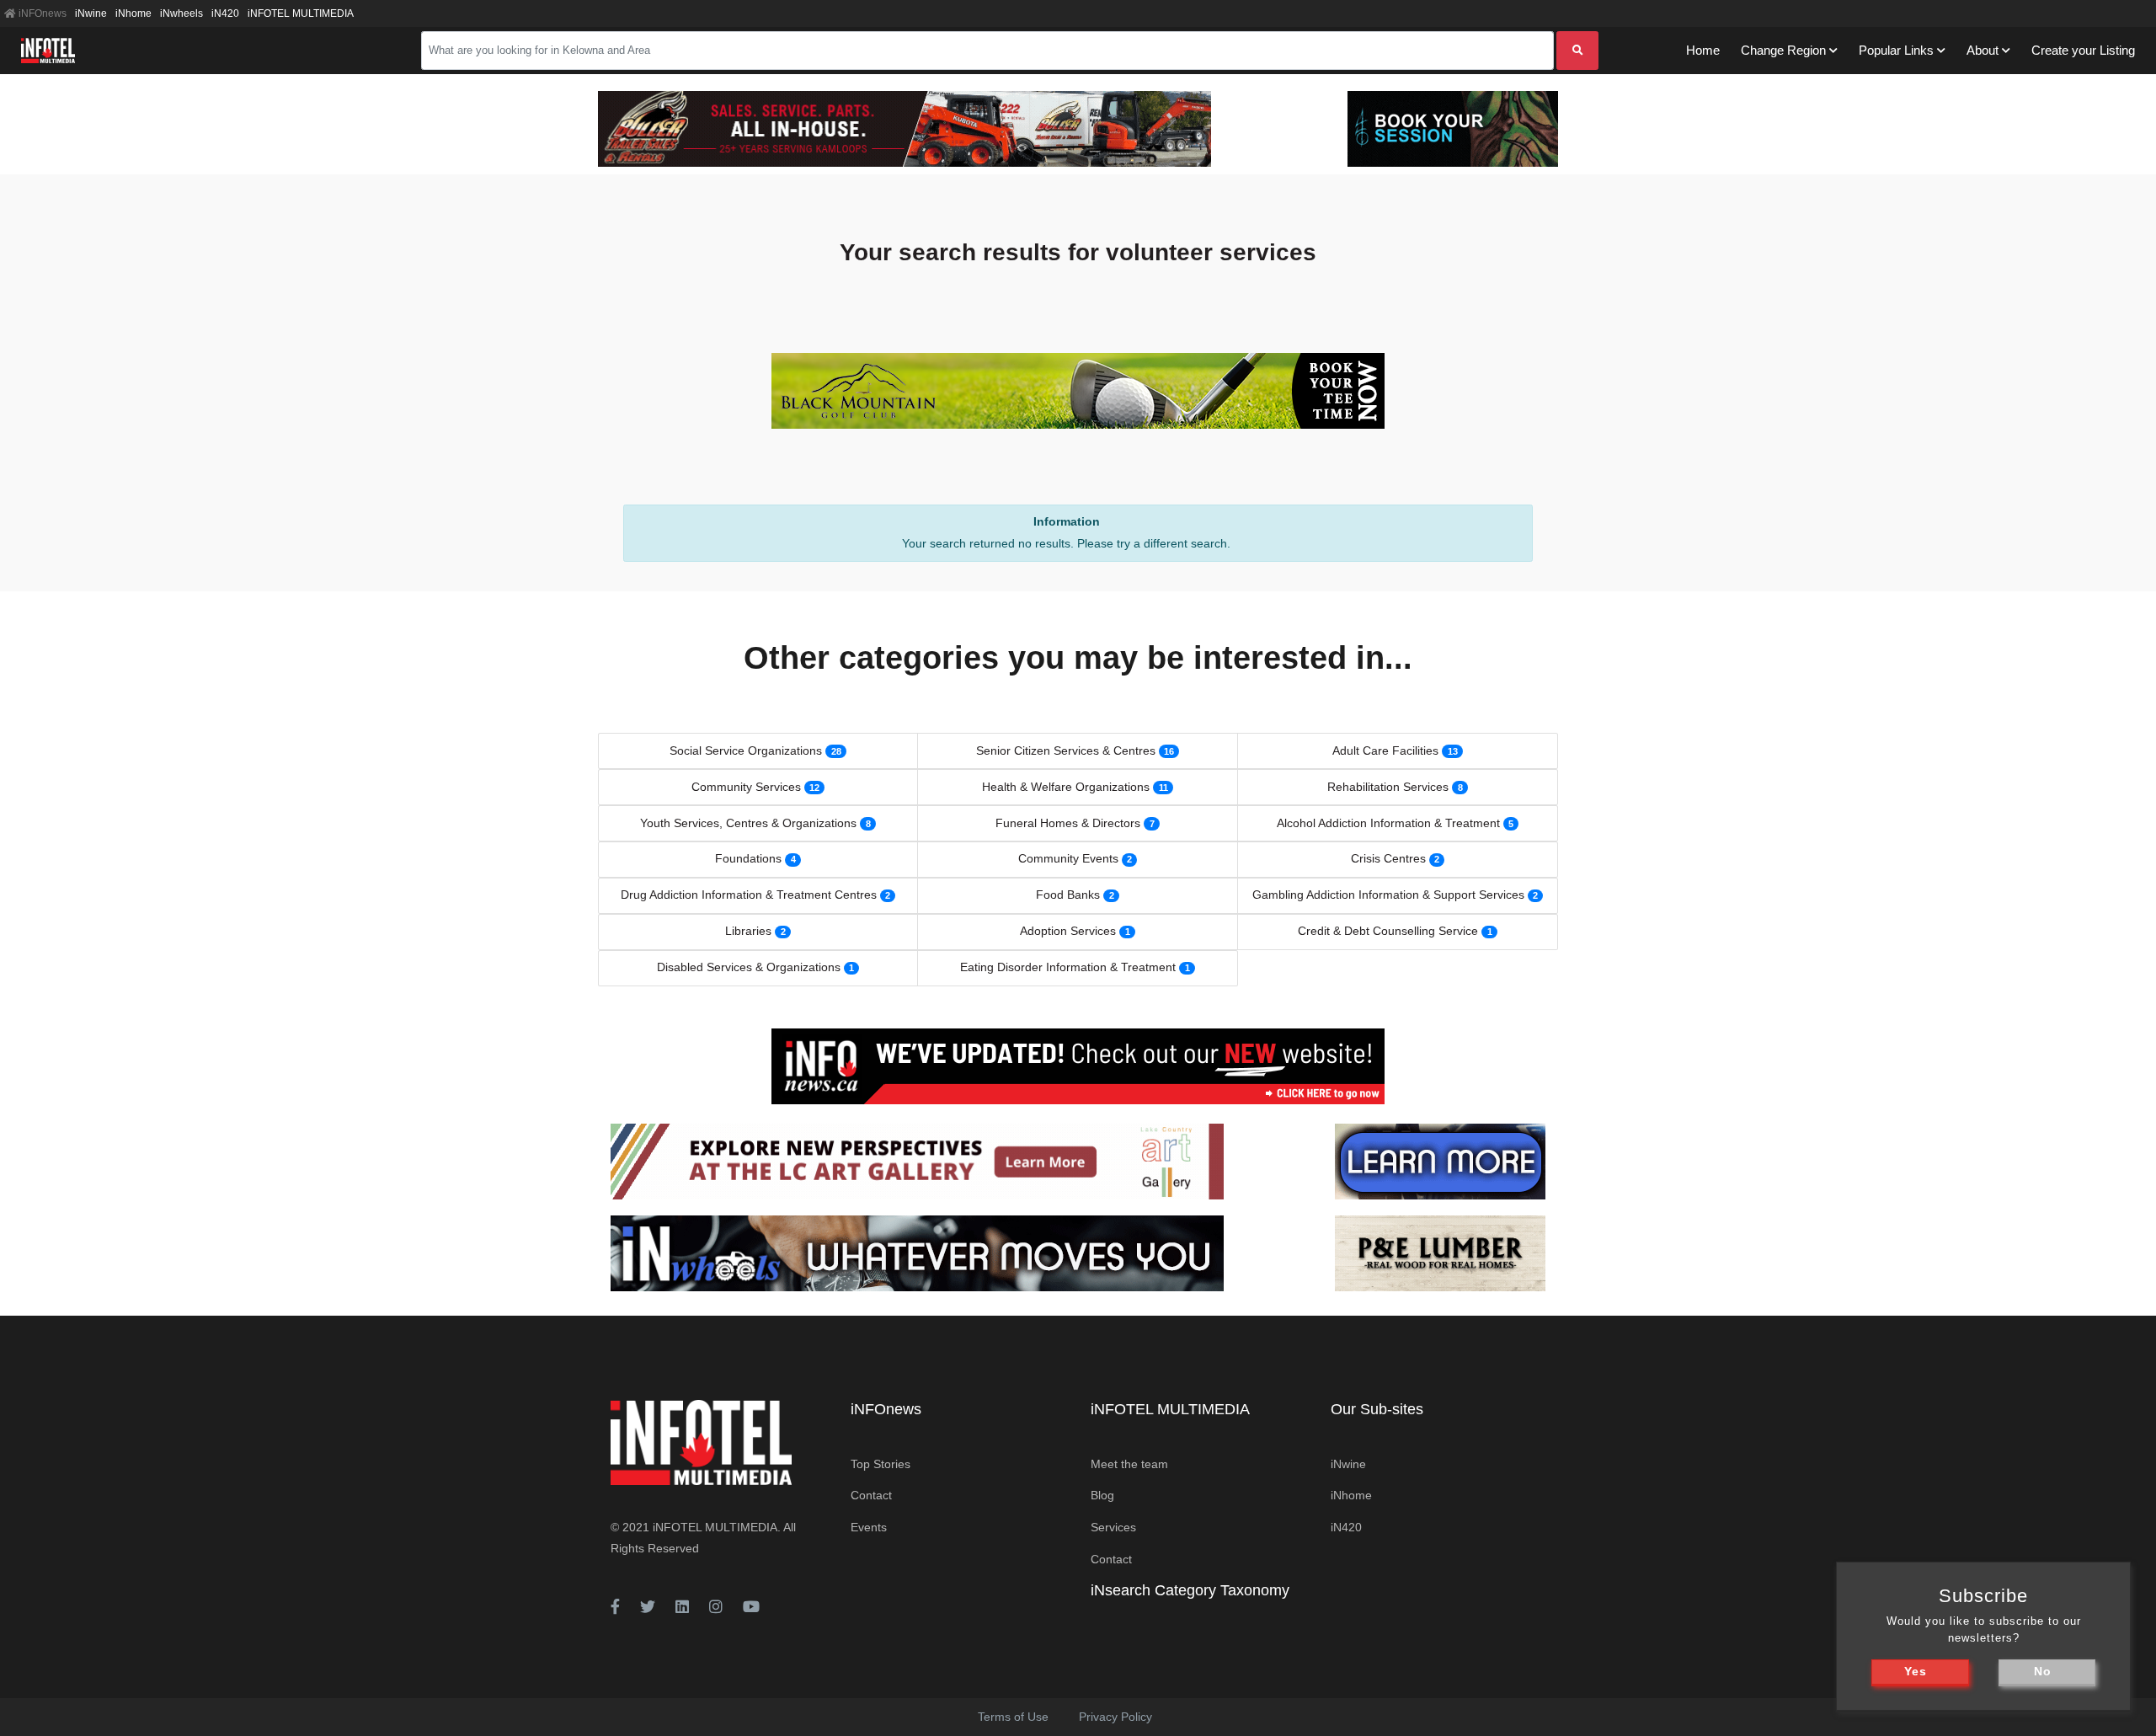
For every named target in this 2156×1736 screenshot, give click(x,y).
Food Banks (1068, 895)
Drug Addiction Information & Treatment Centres (749, 895)
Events (869, 1527)
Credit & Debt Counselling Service (1388, 931)
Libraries (748, 931)
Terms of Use (1013, 1717)
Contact (871, 1495)
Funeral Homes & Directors (1068, 823)
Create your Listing (2083, 50)
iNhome (133, 13)
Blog (1102, 1495)
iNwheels (181, 13)
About (1983, 50)
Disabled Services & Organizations (749, 967)
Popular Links (1896, 50)
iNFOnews (41, 13)
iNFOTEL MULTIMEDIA (301, 13)
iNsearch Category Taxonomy (1190, 1590)
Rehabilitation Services (1388, 787)
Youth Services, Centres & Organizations (748, 823)
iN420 (225, 13)
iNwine (91, 13)
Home (1703, 50)
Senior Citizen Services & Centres (1066, 750)
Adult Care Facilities (1385, 750)
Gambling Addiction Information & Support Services (1388, 895)
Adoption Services (1068, 931)
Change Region (1783, 50)
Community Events (1068, 858)
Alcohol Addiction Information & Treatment (1388, 823)
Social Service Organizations (746, 750)
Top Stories (881, 1464)
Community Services (746, 787)
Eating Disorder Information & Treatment (1068, 967)
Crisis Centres (1388, 858)
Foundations (748, 858)
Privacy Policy (1115, 1717)
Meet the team (1129, 1464)
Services (1113, 1527)
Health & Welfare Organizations (1066, 787)
